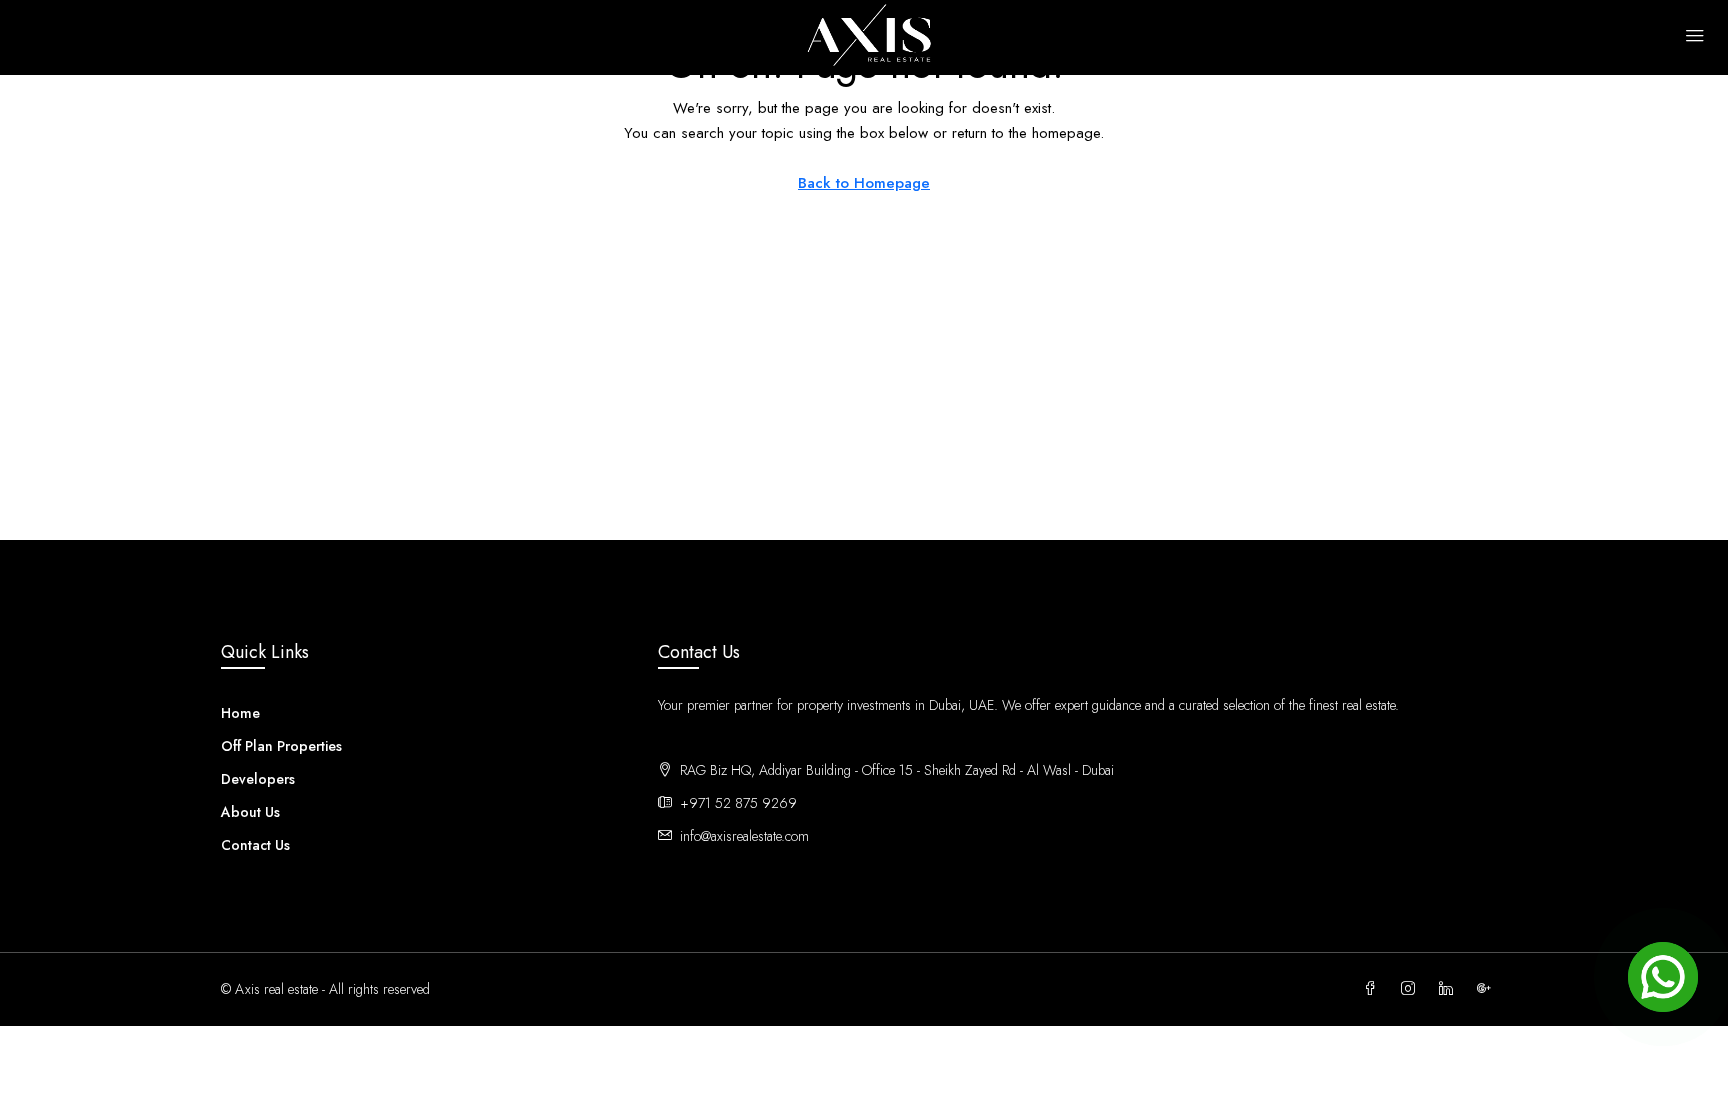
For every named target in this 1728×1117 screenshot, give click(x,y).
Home (240, 713)
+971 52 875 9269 (738, 803)
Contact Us (255, 845)
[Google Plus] (1488, 989)
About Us (250, 812)
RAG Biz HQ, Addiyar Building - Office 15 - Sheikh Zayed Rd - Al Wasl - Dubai (913, 770)
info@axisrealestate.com (744, 836)
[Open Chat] (1663, 977)
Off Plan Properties (281, 746)
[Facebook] (1374, 989)
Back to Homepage (864, 183)
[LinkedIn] (1450, 989)
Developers (258, 779)
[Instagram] (1412, 989)
